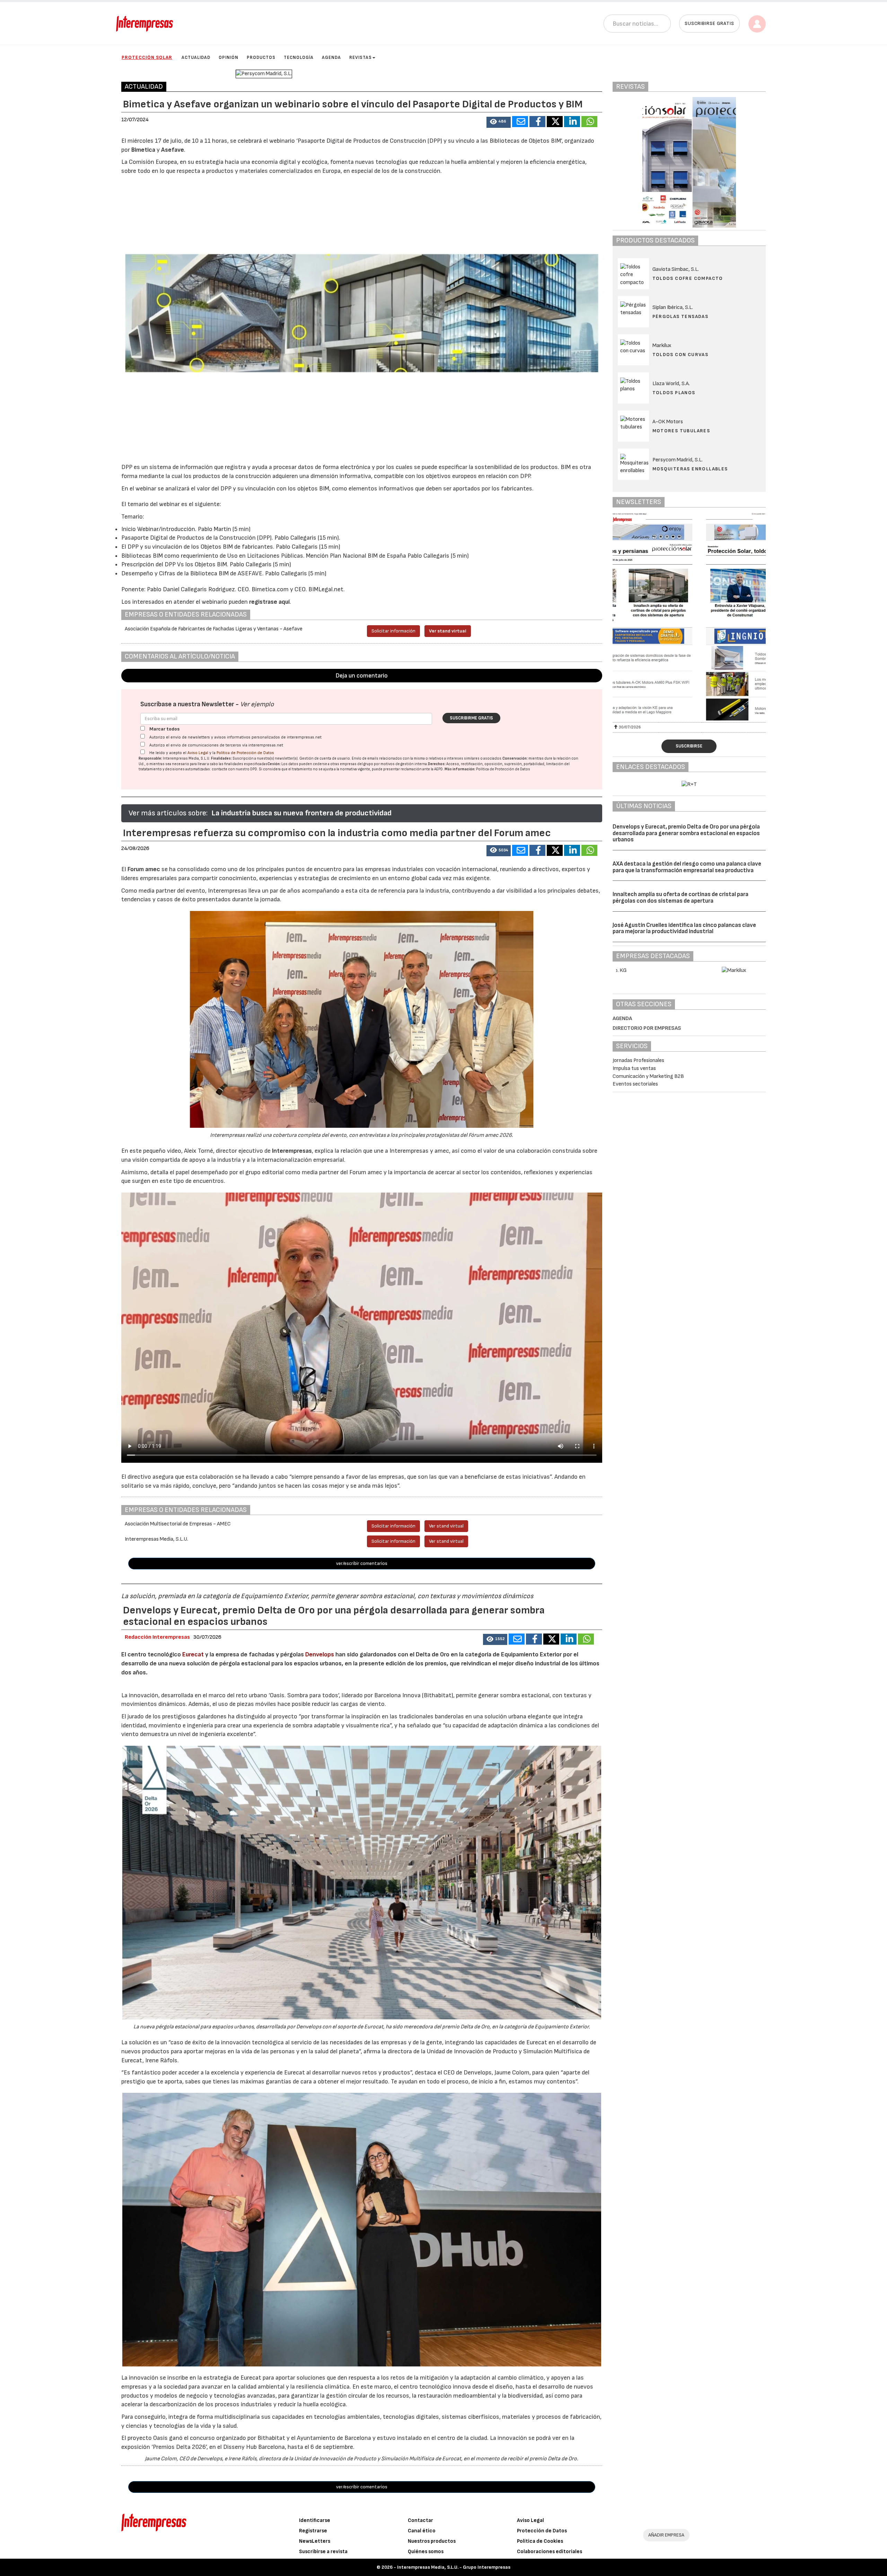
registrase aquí (269, 602)
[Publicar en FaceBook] (537, 122)
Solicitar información (393, 631)
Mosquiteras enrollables (690, 469)
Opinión (229, 57)
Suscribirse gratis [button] (709, 23)
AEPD (438, 769)
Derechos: (437, 764)
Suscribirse (689, 746)
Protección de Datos (542, 2531)
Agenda (331, 57)
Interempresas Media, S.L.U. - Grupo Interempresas (454, 2567)
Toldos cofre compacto (688, 278)
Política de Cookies (540, 2541)
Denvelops (320, 1654)
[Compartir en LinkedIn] (572, 122)
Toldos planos (674, 393)
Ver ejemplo (257, 704)
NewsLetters (315, 2541)
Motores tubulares (681, 431)
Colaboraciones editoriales (550, 2552)
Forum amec (143, 869)
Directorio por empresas (647, 1028)
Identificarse (315, 2520)
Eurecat (193, 1654)
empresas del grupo (357, 764)
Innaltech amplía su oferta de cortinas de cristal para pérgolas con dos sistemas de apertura (680, 898)
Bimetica (143, 150)
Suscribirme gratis (471, 718)
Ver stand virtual (448, 631)
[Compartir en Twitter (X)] (555, 122)
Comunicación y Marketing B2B (648, 1076)
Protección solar (147, 57)
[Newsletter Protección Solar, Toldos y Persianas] (689, 617)
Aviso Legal (198, 753)
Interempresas (292, 1151)
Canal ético (422, 2531)
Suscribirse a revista (323, 2552)
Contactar (420, 2520)
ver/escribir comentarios (362, 1563)
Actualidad (196, 57)
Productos (261, 57)
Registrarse (313, 2531)
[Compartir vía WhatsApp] (589, 122)
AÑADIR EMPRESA (666, 2535)
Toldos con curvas (680, 355)
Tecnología (299, 57)
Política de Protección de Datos (245, 753)
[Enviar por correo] (520, 122)
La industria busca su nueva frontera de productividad (301, 813)
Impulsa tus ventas (634, 1068)
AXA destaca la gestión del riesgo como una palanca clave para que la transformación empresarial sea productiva (687, 867)
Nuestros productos (432, 2541)
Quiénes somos (426, 2552)
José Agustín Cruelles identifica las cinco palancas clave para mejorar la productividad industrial (684, 928)
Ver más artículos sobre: (168, 813)
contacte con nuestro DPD (234, 769)
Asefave (173, 150)
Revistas (361, 57)
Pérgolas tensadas (680, 316)
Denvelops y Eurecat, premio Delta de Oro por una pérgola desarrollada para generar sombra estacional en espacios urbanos (686, 833)
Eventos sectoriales (635, 1084)
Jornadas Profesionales (638, 1060)
